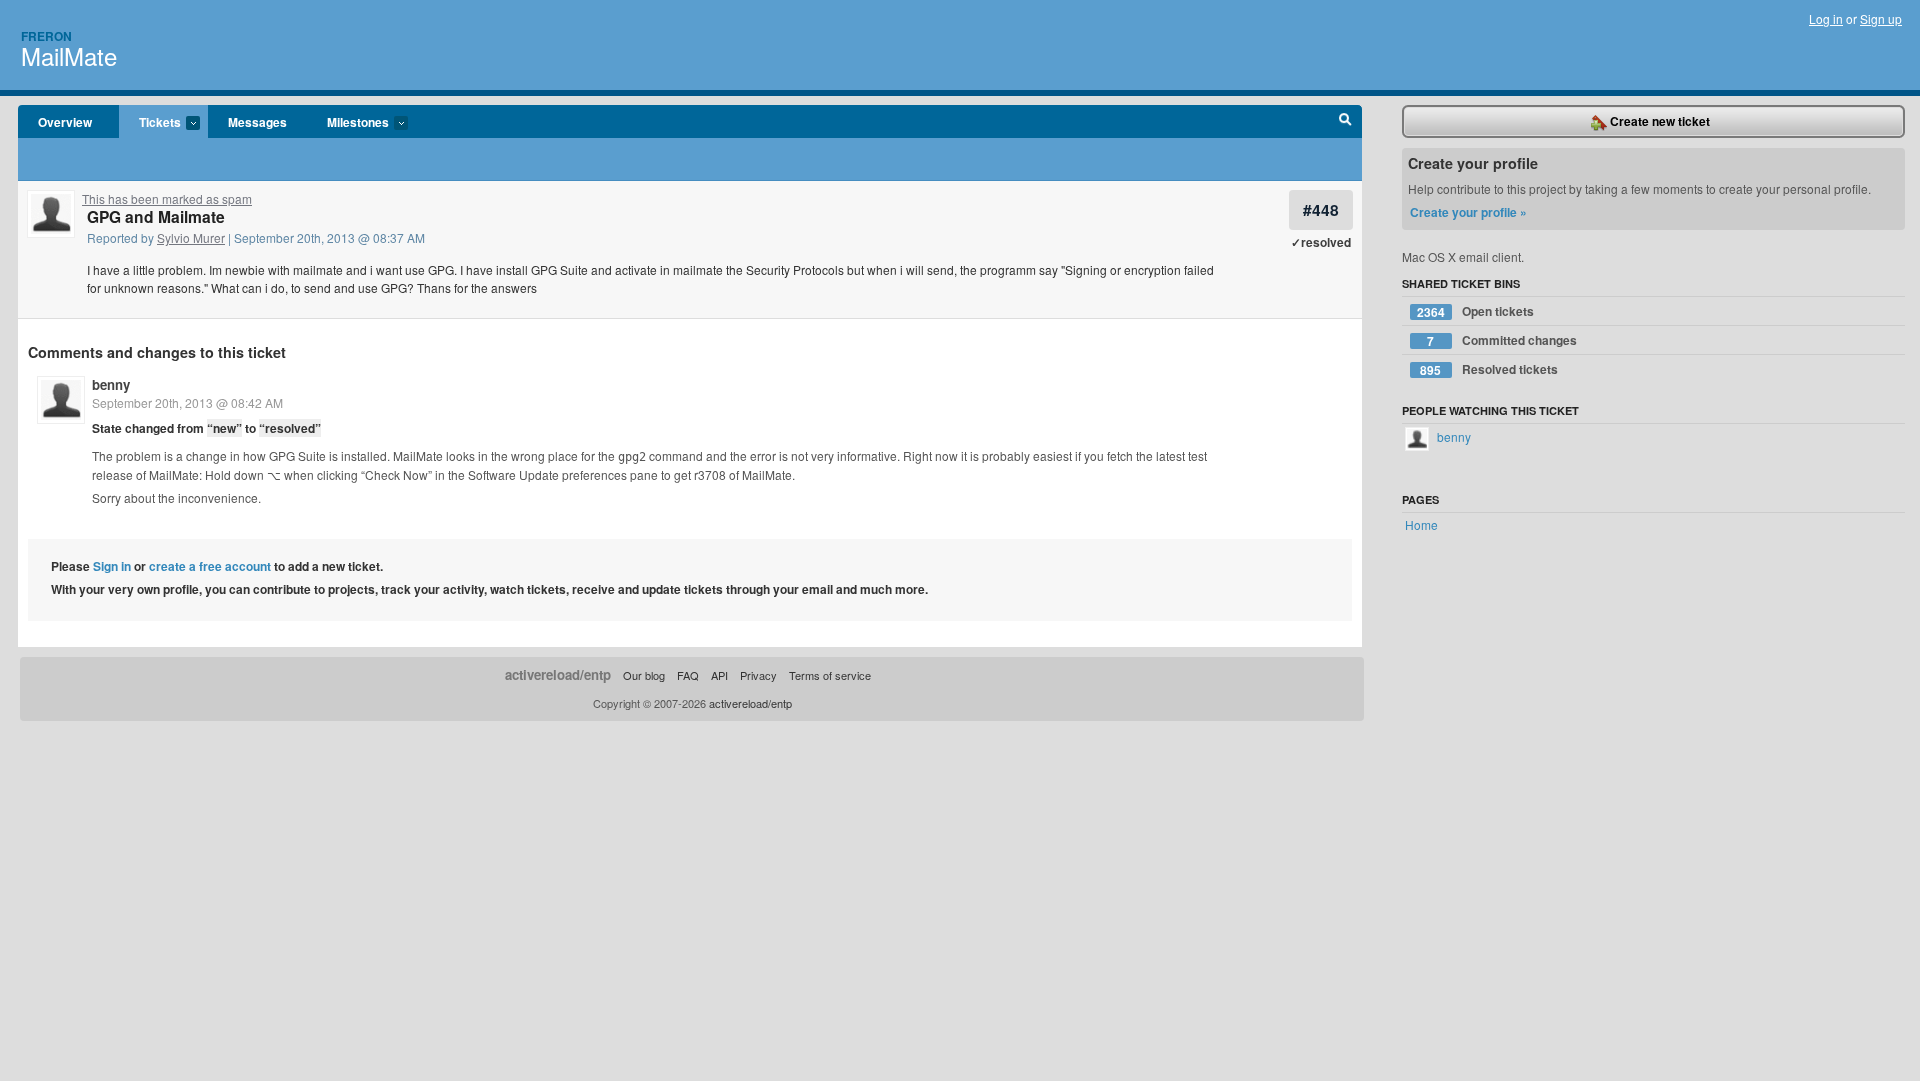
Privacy (758, 675)
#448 (1321, 209)
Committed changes (1502, 340)
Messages (257, 122)
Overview (65, 122)
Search (1345, 122)
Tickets (150, 123)
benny (111, 384)
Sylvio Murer (191, 237)
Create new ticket (1658, 121)
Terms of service (830, 675)
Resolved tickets (1489, 369)
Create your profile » (1468, 212)
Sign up (1881, 18)
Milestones (348, 123)
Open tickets (1475, 311)
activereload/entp (558, 674)
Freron (46, 36)
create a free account (210, 566)
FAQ (688, 675)
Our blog (644, 675)
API (719, 675)
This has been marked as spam (167, 198)
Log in (1826, 18)
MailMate (69, 55)
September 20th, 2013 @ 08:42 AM (187, 402)
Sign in (112, 566)
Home (1421, 524)
